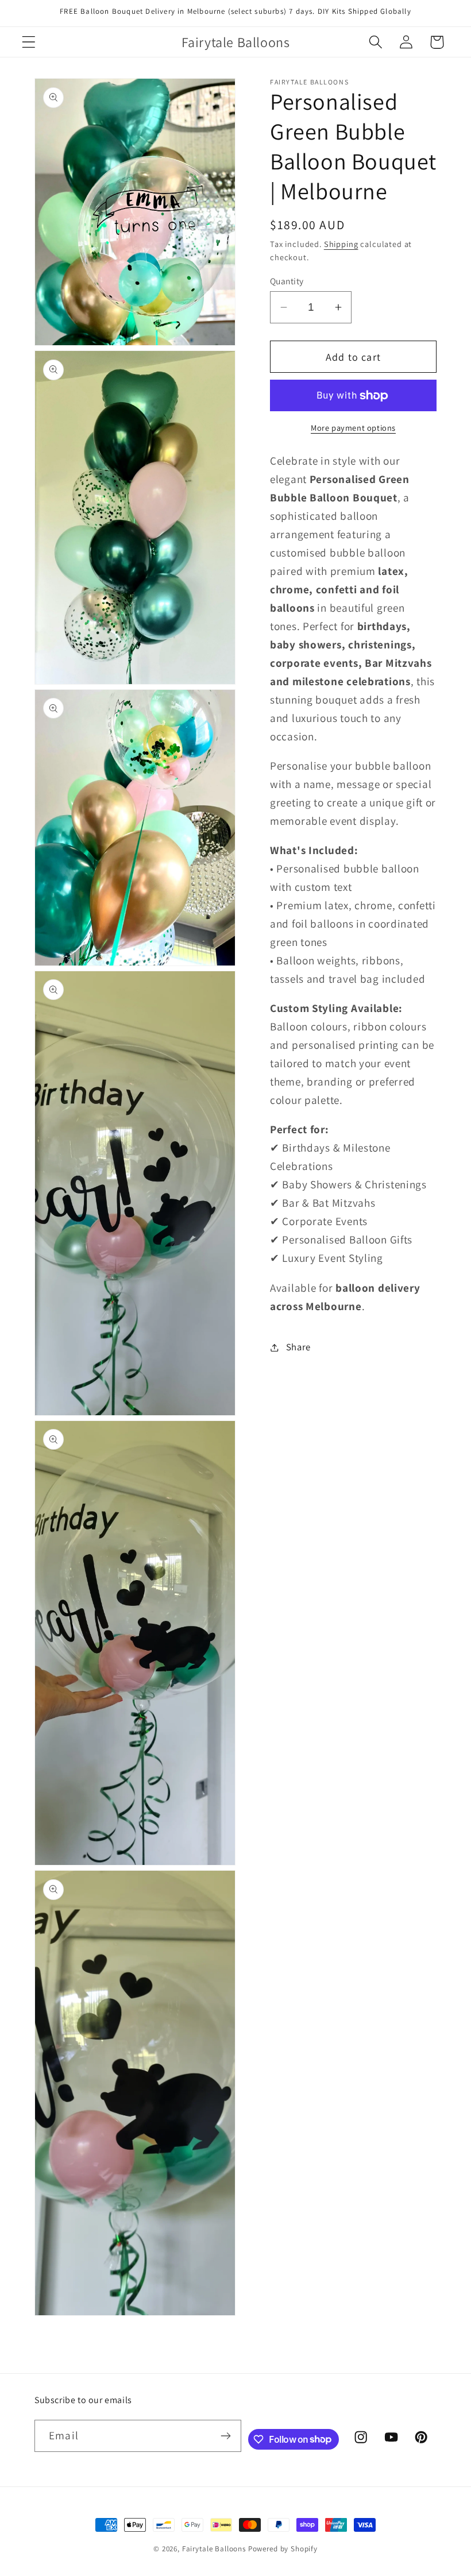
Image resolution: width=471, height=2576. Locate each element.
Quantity (287, 281)
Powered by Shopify (283, 2549)
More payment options (353, 428)
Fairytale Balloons (214, 2549)
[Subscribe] (226, 2436)
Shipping (341, 244)
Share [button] (298, 1347)
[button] (29, 42)
